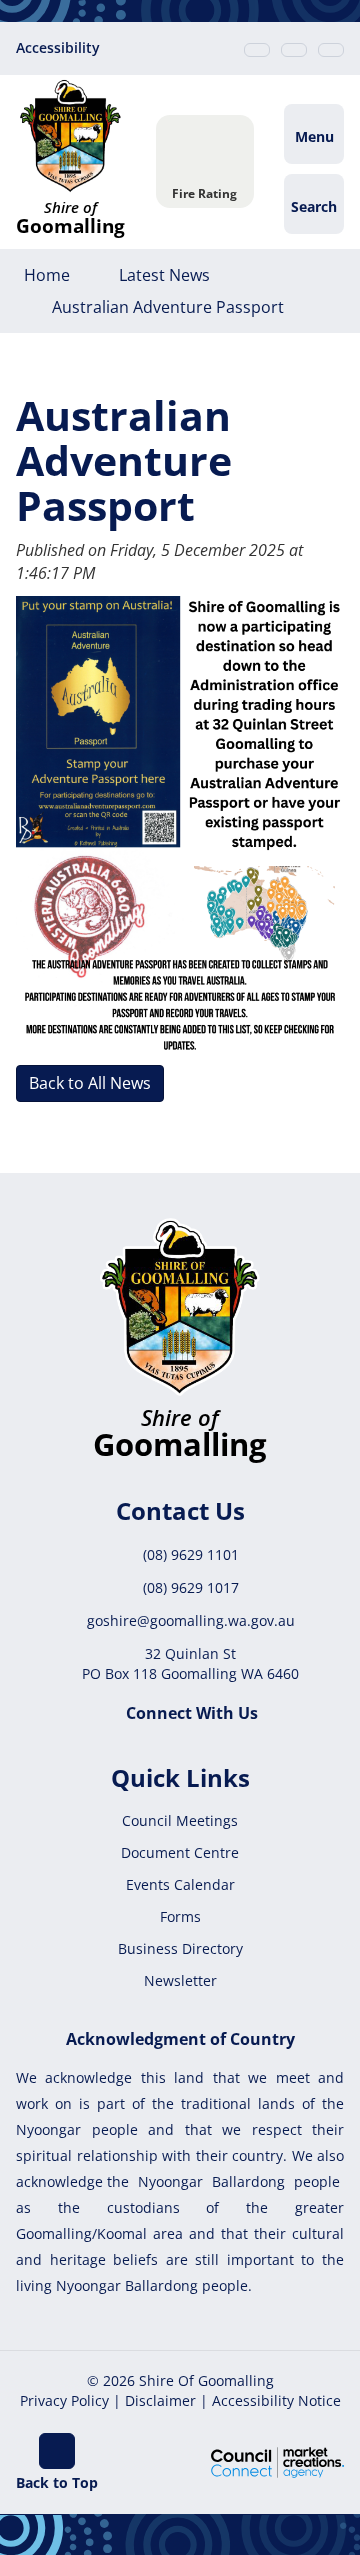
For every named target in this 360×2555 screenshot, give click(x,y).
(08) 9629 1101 (191, 1554)
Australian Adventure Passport (168, 307)
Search (314, 206)
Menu (314, 136)
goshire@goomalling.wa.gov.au (191, 1620)
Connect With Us (192, 1713)
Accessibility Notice (276, 2400)
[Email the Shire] (294, 50)
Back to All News (90, 1083)
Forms (180, 1916)
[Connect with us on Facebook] (331, 50)
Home (47, 275)
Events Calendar (180, 1884)
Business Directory (180, 1948)
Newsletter (180, 1980)
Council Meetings (180, 1820)
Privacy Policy (64, 2400)
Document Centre (180, 1852)
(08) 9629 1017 (191, 1587)
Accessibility (58, 47)
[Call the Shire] (257, 50)
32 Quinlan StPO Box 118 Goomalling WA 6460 (190, 1663)
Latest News (164, 275)
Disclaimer (160, 2400)
